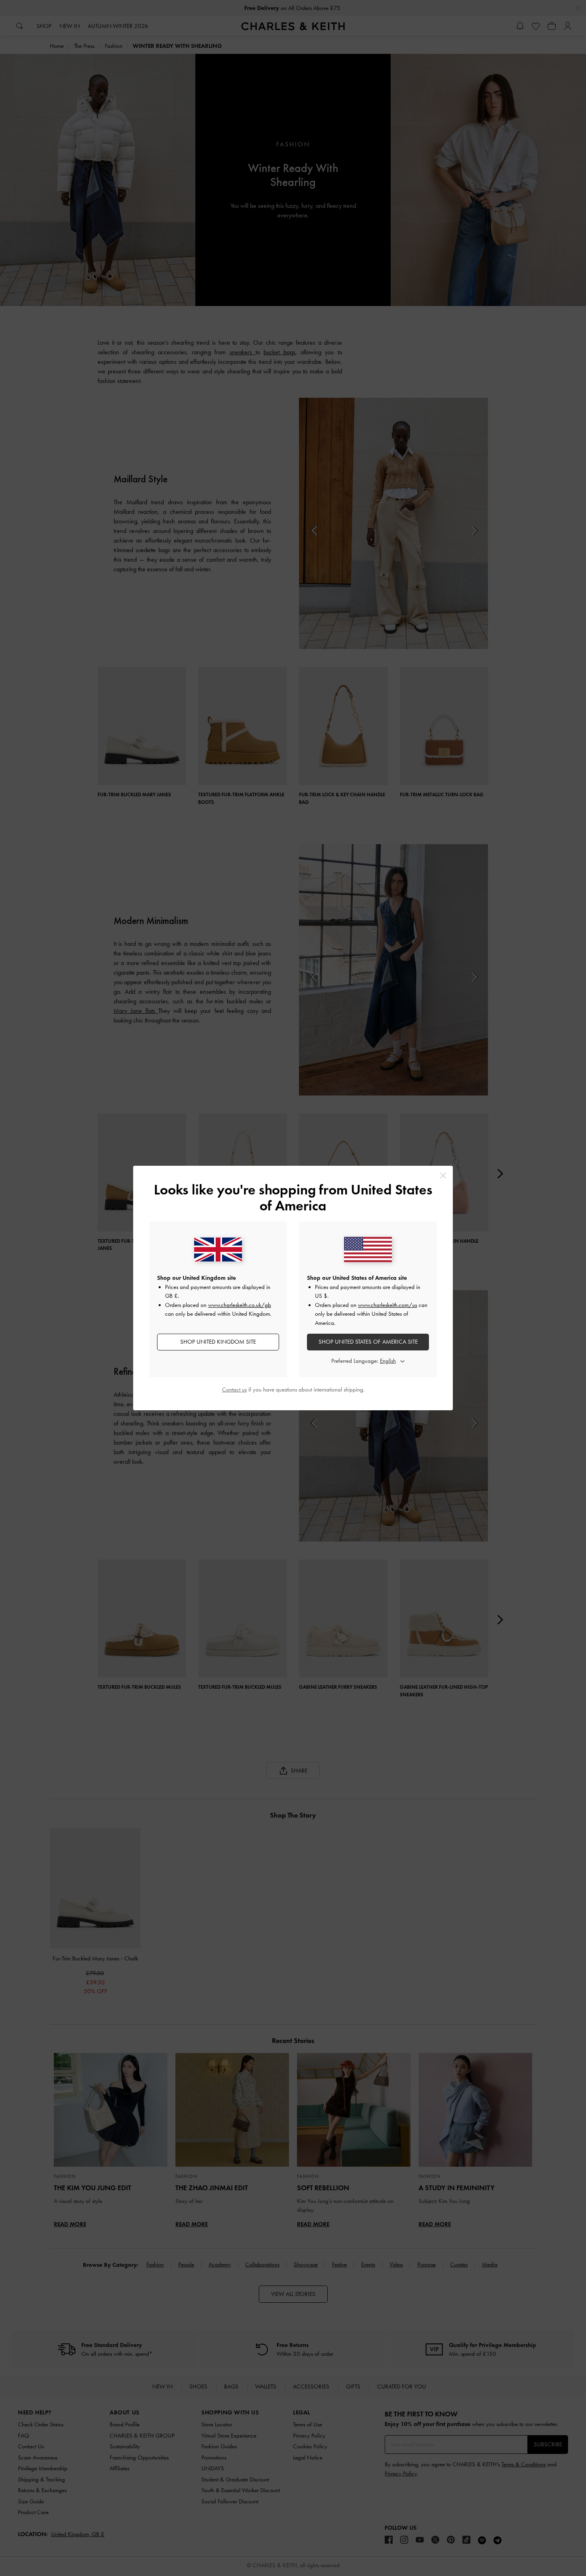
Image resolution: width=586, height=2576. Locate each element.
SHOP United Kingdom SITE (218, 1342)
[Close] (443, 1175)
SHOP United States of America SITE (368, 1342)
